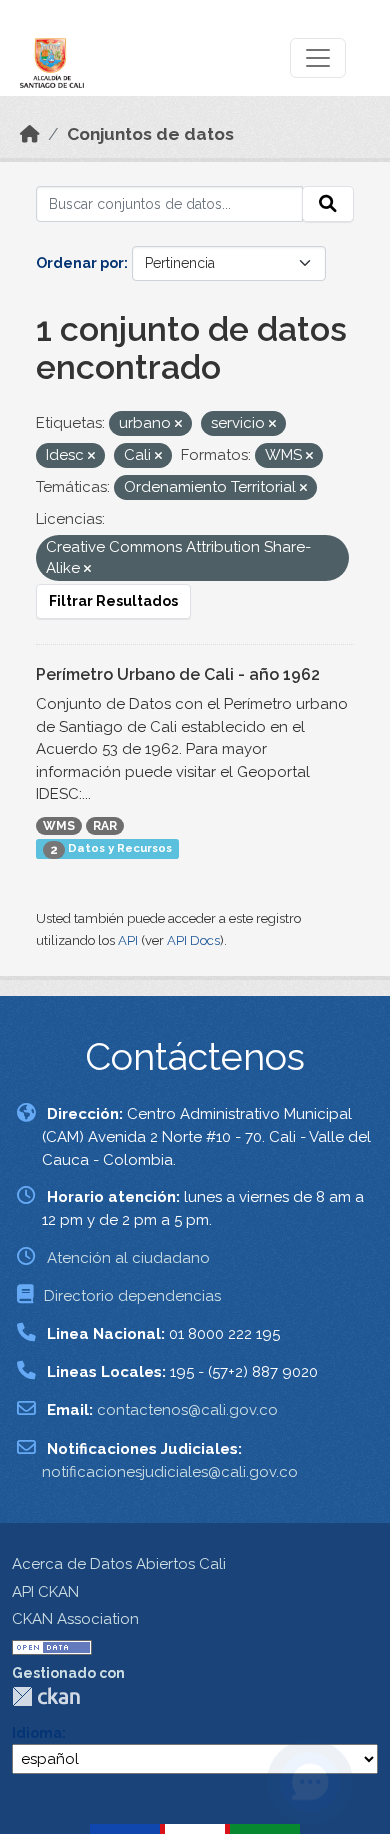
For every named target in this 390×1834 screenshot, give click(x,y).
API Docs (193, 940)
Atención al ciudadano (128, 1258)
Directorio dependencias (132, 1296)
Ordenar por (80, 263)
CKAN (46, 1696)
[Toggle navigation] (318, 58)
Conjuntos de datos (150, 134)
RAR (105, 826)
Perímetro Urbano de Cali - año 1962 (178, 674)
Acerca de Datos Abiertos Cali (119, 1564)
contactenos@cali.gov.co (187, 1410)
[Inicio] (30, 134)
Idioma (37, 1733)
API (128, 940)
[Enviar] (328, 204)
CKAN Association (75, 1619)
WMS (59, 826)
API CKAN (45, 1592)
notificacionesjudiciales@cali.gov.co (170, 1472)
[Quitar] (178, 424)
